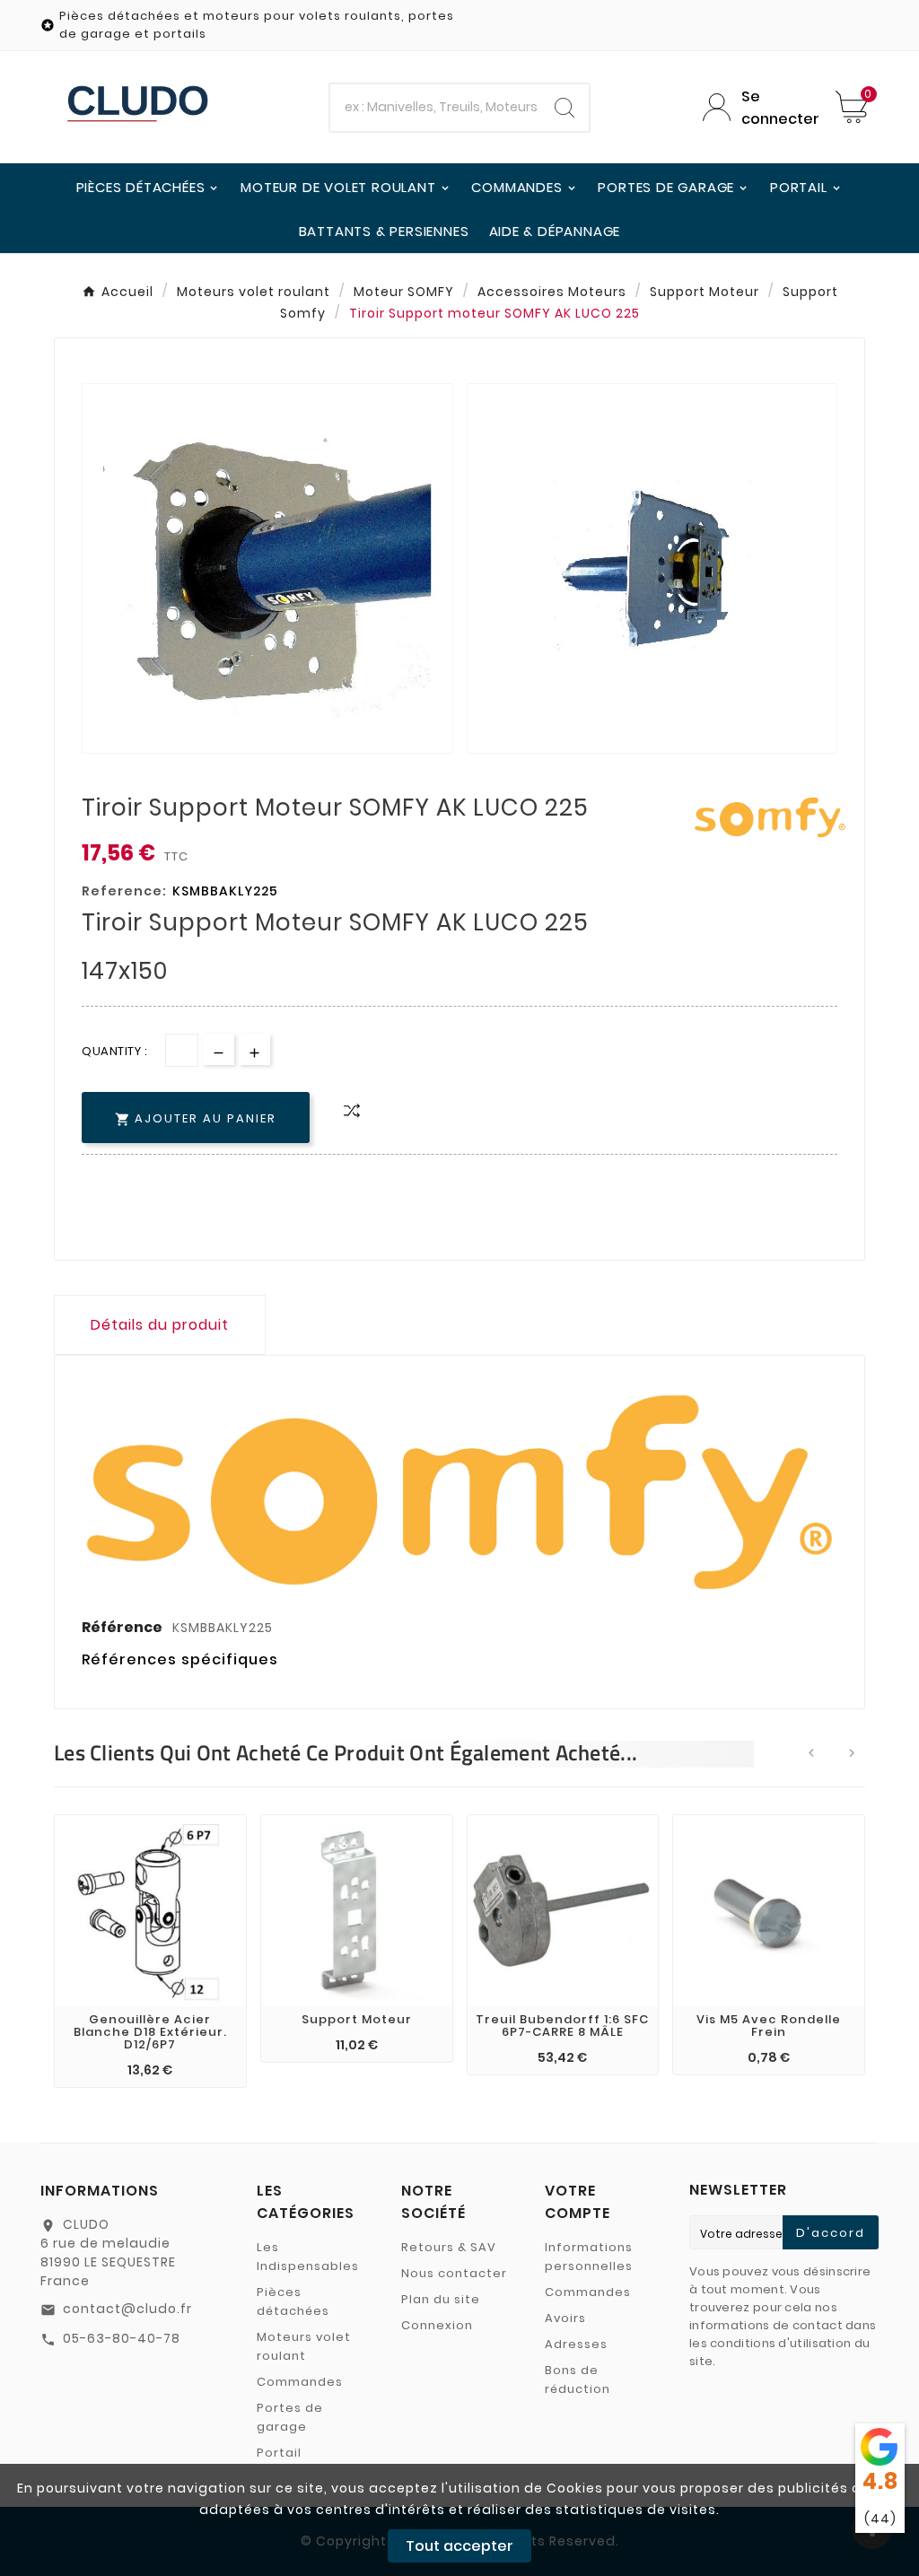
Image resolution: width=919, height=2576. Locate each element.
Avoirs (565, 2318)
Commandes (300, 2382)
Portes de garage (290, 2417)
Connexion (437, 2325)
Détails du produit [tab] (160, 1325)
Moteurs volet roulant (304, 2346)
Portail (279, 2453)
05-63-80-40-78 (122, 2338)
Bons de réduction (578, 2380)
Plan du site (441, 2299)
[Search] (565, 108)
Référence (123, 1627)
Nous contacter (454, 2273)
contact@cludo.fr (127, 2309)
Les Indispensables (308, 2257)
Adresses (576, 2344)
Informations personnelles (589, 2257)
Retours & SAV (449, 2247)
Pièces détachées (293, 2301)
